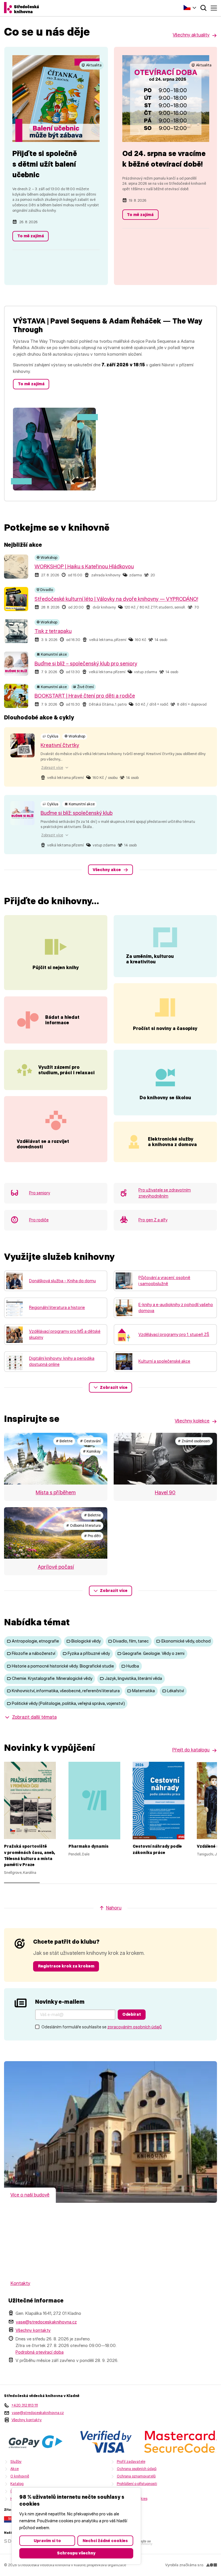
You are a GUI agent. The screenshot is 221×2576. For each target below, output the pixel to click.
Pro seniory (40, 1193)
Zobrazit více (114, 1387)
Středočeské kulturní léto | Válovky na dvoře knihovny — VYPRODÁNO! (116, 599)
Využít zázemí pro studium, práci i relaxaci (66, 1070)
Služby (16, 2462)
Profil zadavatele (131, 2462)
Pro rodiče (39, 1220)
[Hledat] (203, 8)
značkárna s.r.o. (192, 2565)
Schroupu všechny (76, 2553)
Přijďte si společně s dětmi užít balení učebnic (45, 164)
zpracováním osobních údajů (135, 2027)
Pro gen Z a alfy (153, 1220)
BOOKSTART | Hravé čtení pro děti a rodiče (85, 696)
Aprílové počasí (56, 1567)
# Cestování (90, 1441)
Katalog (17, 2484)
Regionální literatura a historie (57, 1308)
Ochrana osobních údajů (137, 2469)
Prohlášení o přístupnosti (137, 2484)
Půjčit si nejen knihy (56, 968)
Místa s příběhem (56, 1493)
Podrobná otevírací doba (40, 2352)
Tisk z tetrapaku (53, 631)
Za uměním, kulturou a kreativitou (150, 959)
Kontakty (20, 2283)
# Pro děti (92, 1536)
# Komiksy (92, 1451)
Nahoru (114, 1908)
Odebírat (132, 2014)
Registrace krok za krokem (66, 1966)
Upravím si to (47, 2541)
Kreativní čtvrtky (60, 745)
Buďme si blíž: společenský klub (77, 813)
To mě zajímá (31, 236)
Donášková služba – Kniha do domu (62, 1281)
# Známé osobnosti (194, 1441)
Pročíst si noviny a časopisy (165, 1028)
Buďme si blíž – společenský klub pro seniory (86, 664)
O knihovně (20, 2476)
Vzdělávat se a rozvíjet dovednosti (43, 1144)
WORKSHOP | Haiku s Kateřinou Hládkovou (84, 567)
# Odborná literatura (83, 1525)
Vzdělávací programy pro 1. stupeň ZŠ (174, 1335)
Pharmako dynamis (88, 1846)
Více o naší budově (30, 2195)
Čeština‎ (190, 7)
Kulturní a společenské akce (164, 1361)
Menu (214, 8)
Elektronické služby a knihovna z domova (172, 1142)
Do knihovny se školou (165, 1098)
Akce (15, 2469)
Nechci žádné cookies (105, 2541)
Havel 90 (165, 1493)
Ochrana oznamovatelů (136, 2476)
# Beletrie (64, 1441)
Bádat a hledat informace (62, 1020)
